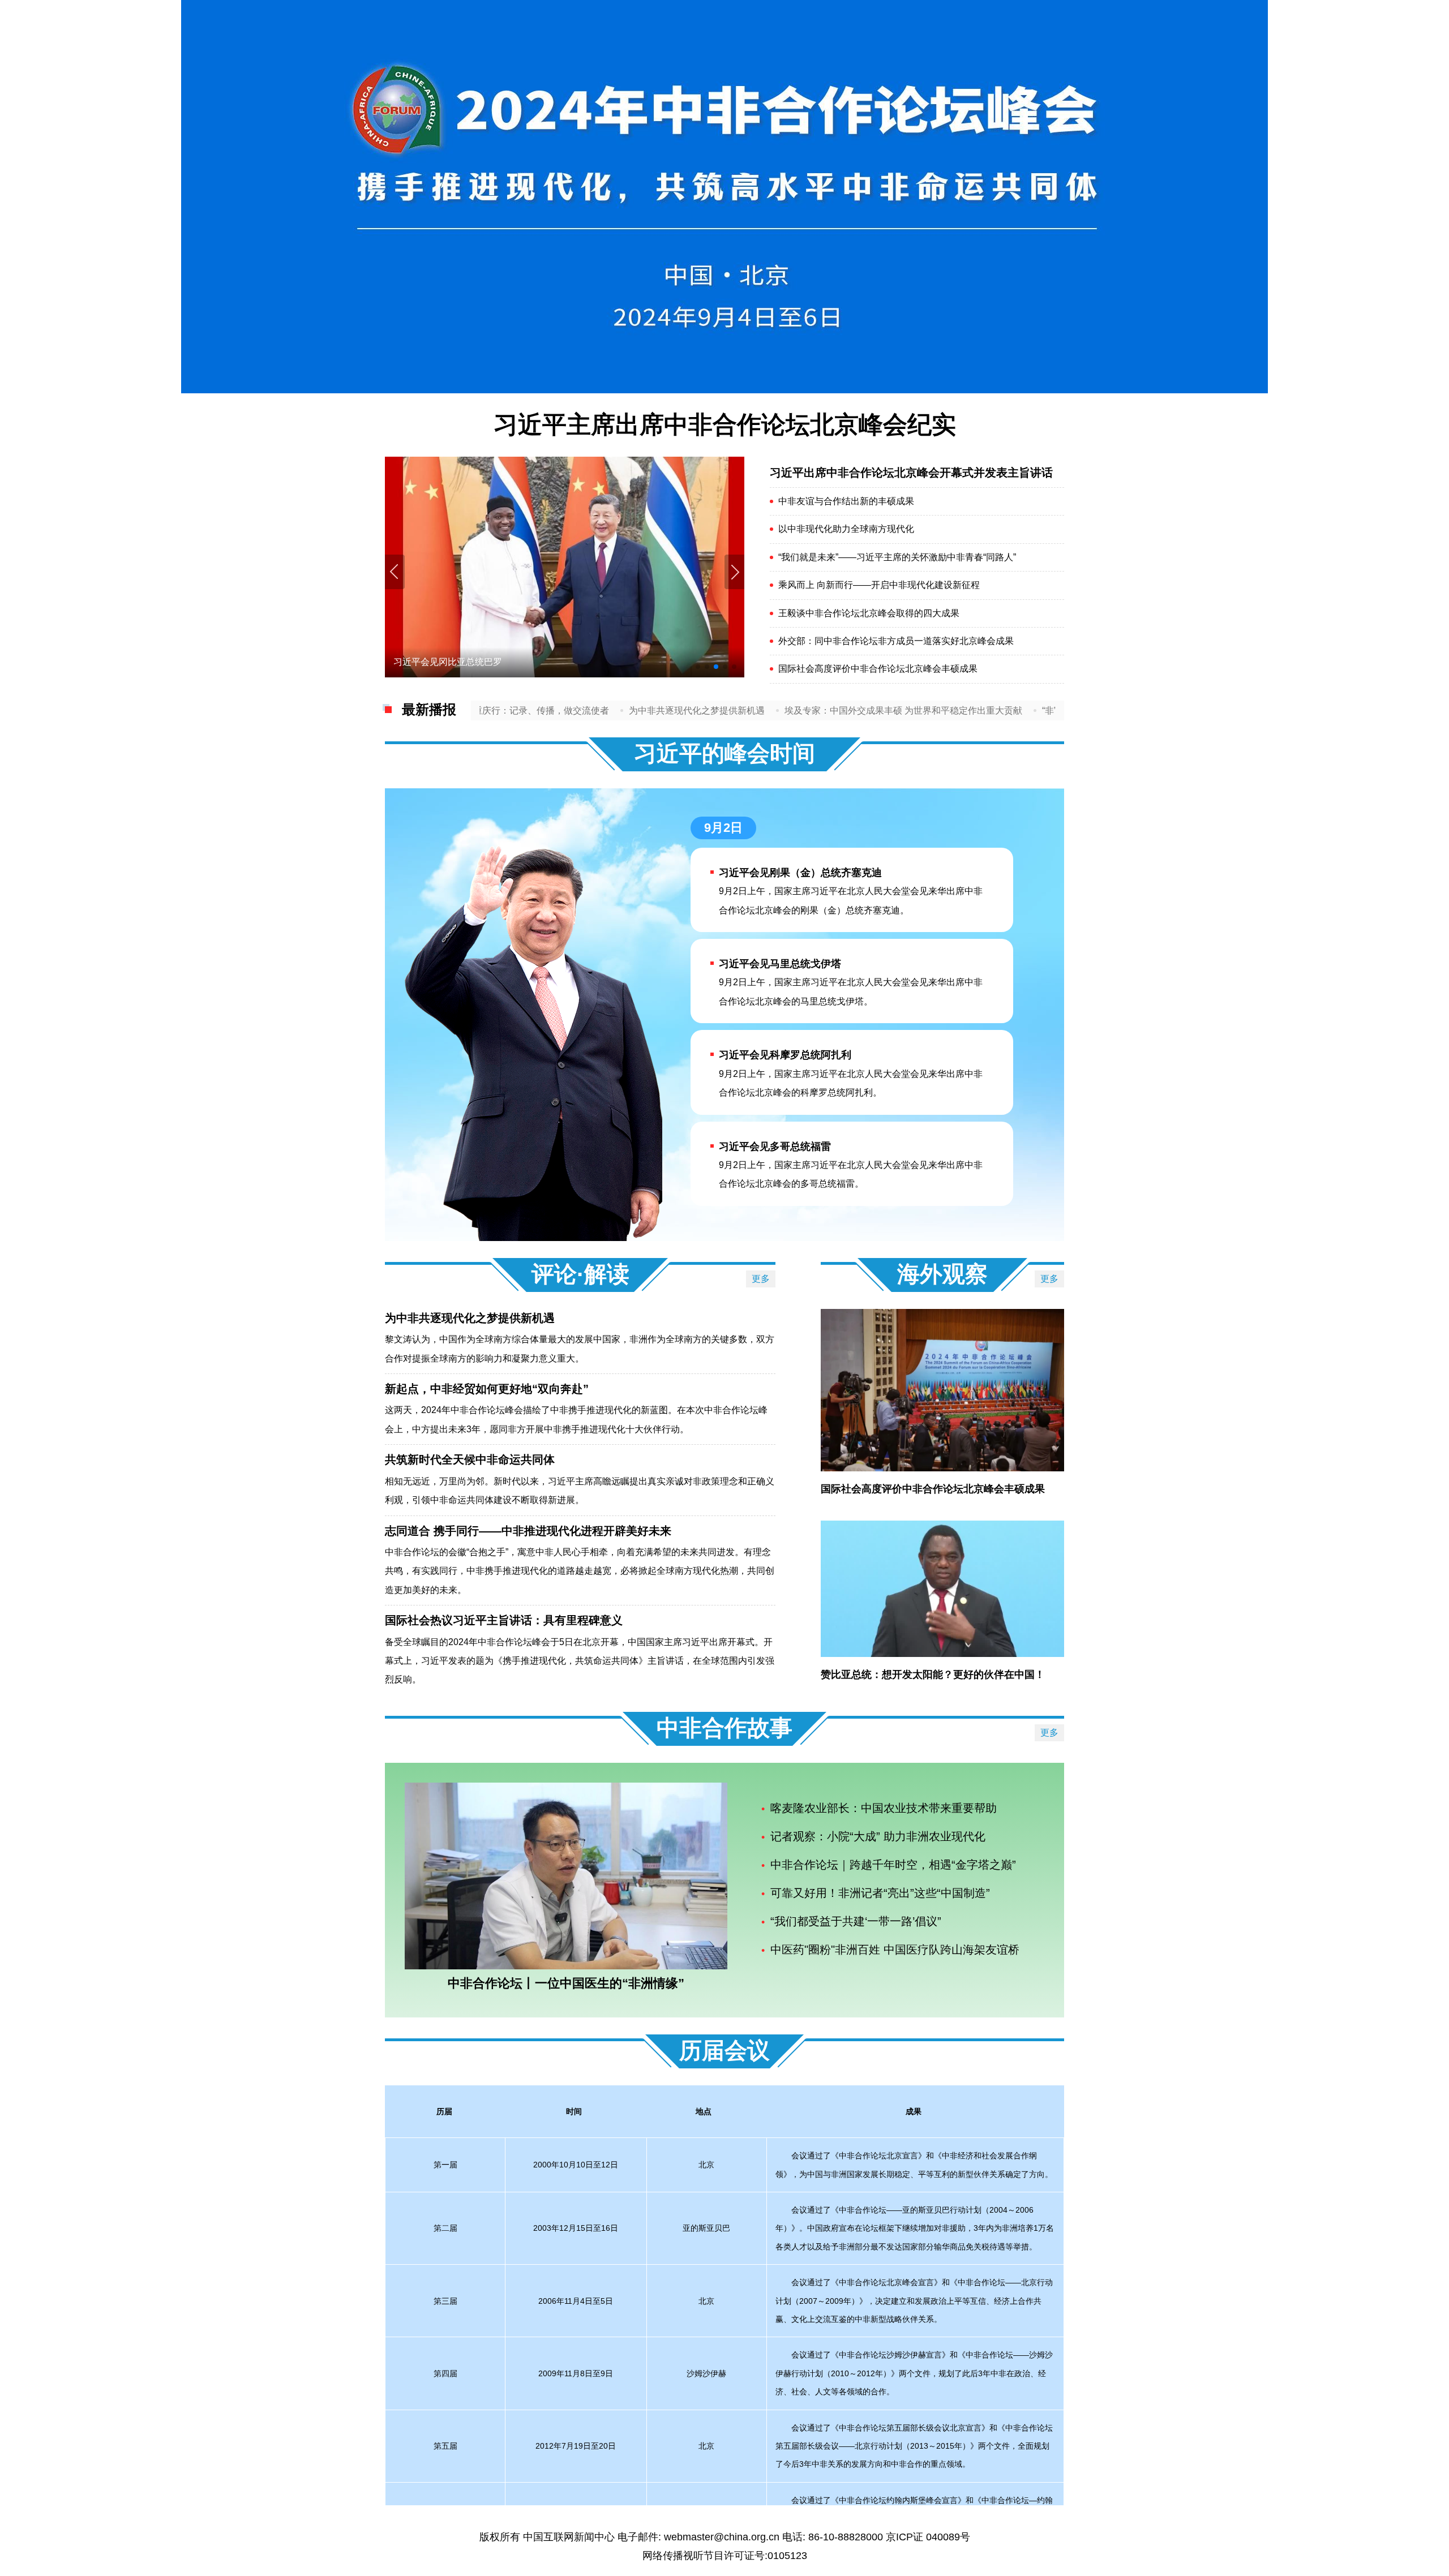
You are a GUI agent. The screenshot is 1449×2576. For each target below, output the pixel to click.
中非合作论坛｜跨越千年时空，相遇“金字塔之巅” (893, 1865)
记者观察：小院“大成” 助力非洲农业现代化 (878, 1836)
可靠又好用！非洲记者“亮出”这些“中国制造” (880, 1893)
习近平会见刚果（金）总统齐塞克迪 (800, 873)
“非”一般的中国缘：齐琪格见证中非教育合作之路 (1051, 710)
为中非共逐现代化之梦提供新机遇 (607, 710)
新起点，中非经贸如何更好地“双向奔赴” (487, 1389)
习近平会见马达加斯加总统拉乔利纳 (466, 662)
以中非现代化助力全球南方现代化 (846, 529)
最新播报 (429, 709)
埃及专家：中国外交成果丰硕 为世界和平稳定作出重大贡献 (814, 710)
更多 (761, 1279)
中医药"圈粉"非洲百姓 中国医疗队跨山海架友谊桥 (895, 1950)
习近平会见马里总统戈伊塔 (780, 964)
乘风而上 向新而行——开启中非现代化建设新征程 (879, 585)
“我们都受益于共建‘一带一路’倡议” (856, 1921)
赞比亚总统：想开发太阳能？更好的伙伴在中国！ (933, 1675)
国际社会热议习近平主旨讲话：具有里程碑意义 (504, 1620)
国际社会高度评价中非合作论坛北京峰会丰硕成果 (878, 669)
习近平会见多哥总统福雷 (775, 1147)
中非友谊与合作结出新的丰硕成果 (846, 501)
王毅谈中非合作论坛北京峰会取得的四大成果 (869, 613)
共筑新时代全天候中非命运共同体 (470, 1459)
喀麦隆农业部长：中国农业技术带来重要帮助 (884, 1808)
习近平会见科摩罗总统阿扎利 (785, 1055)
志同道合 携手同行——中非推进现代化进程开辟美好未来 (528, 1531)
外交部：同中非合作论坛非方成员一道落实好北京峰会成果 (896, 641)
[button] (734, 572)
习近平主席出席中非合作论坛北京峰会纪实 (725, 424)
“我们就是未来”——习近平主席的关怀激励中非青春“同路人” (897, 557)
